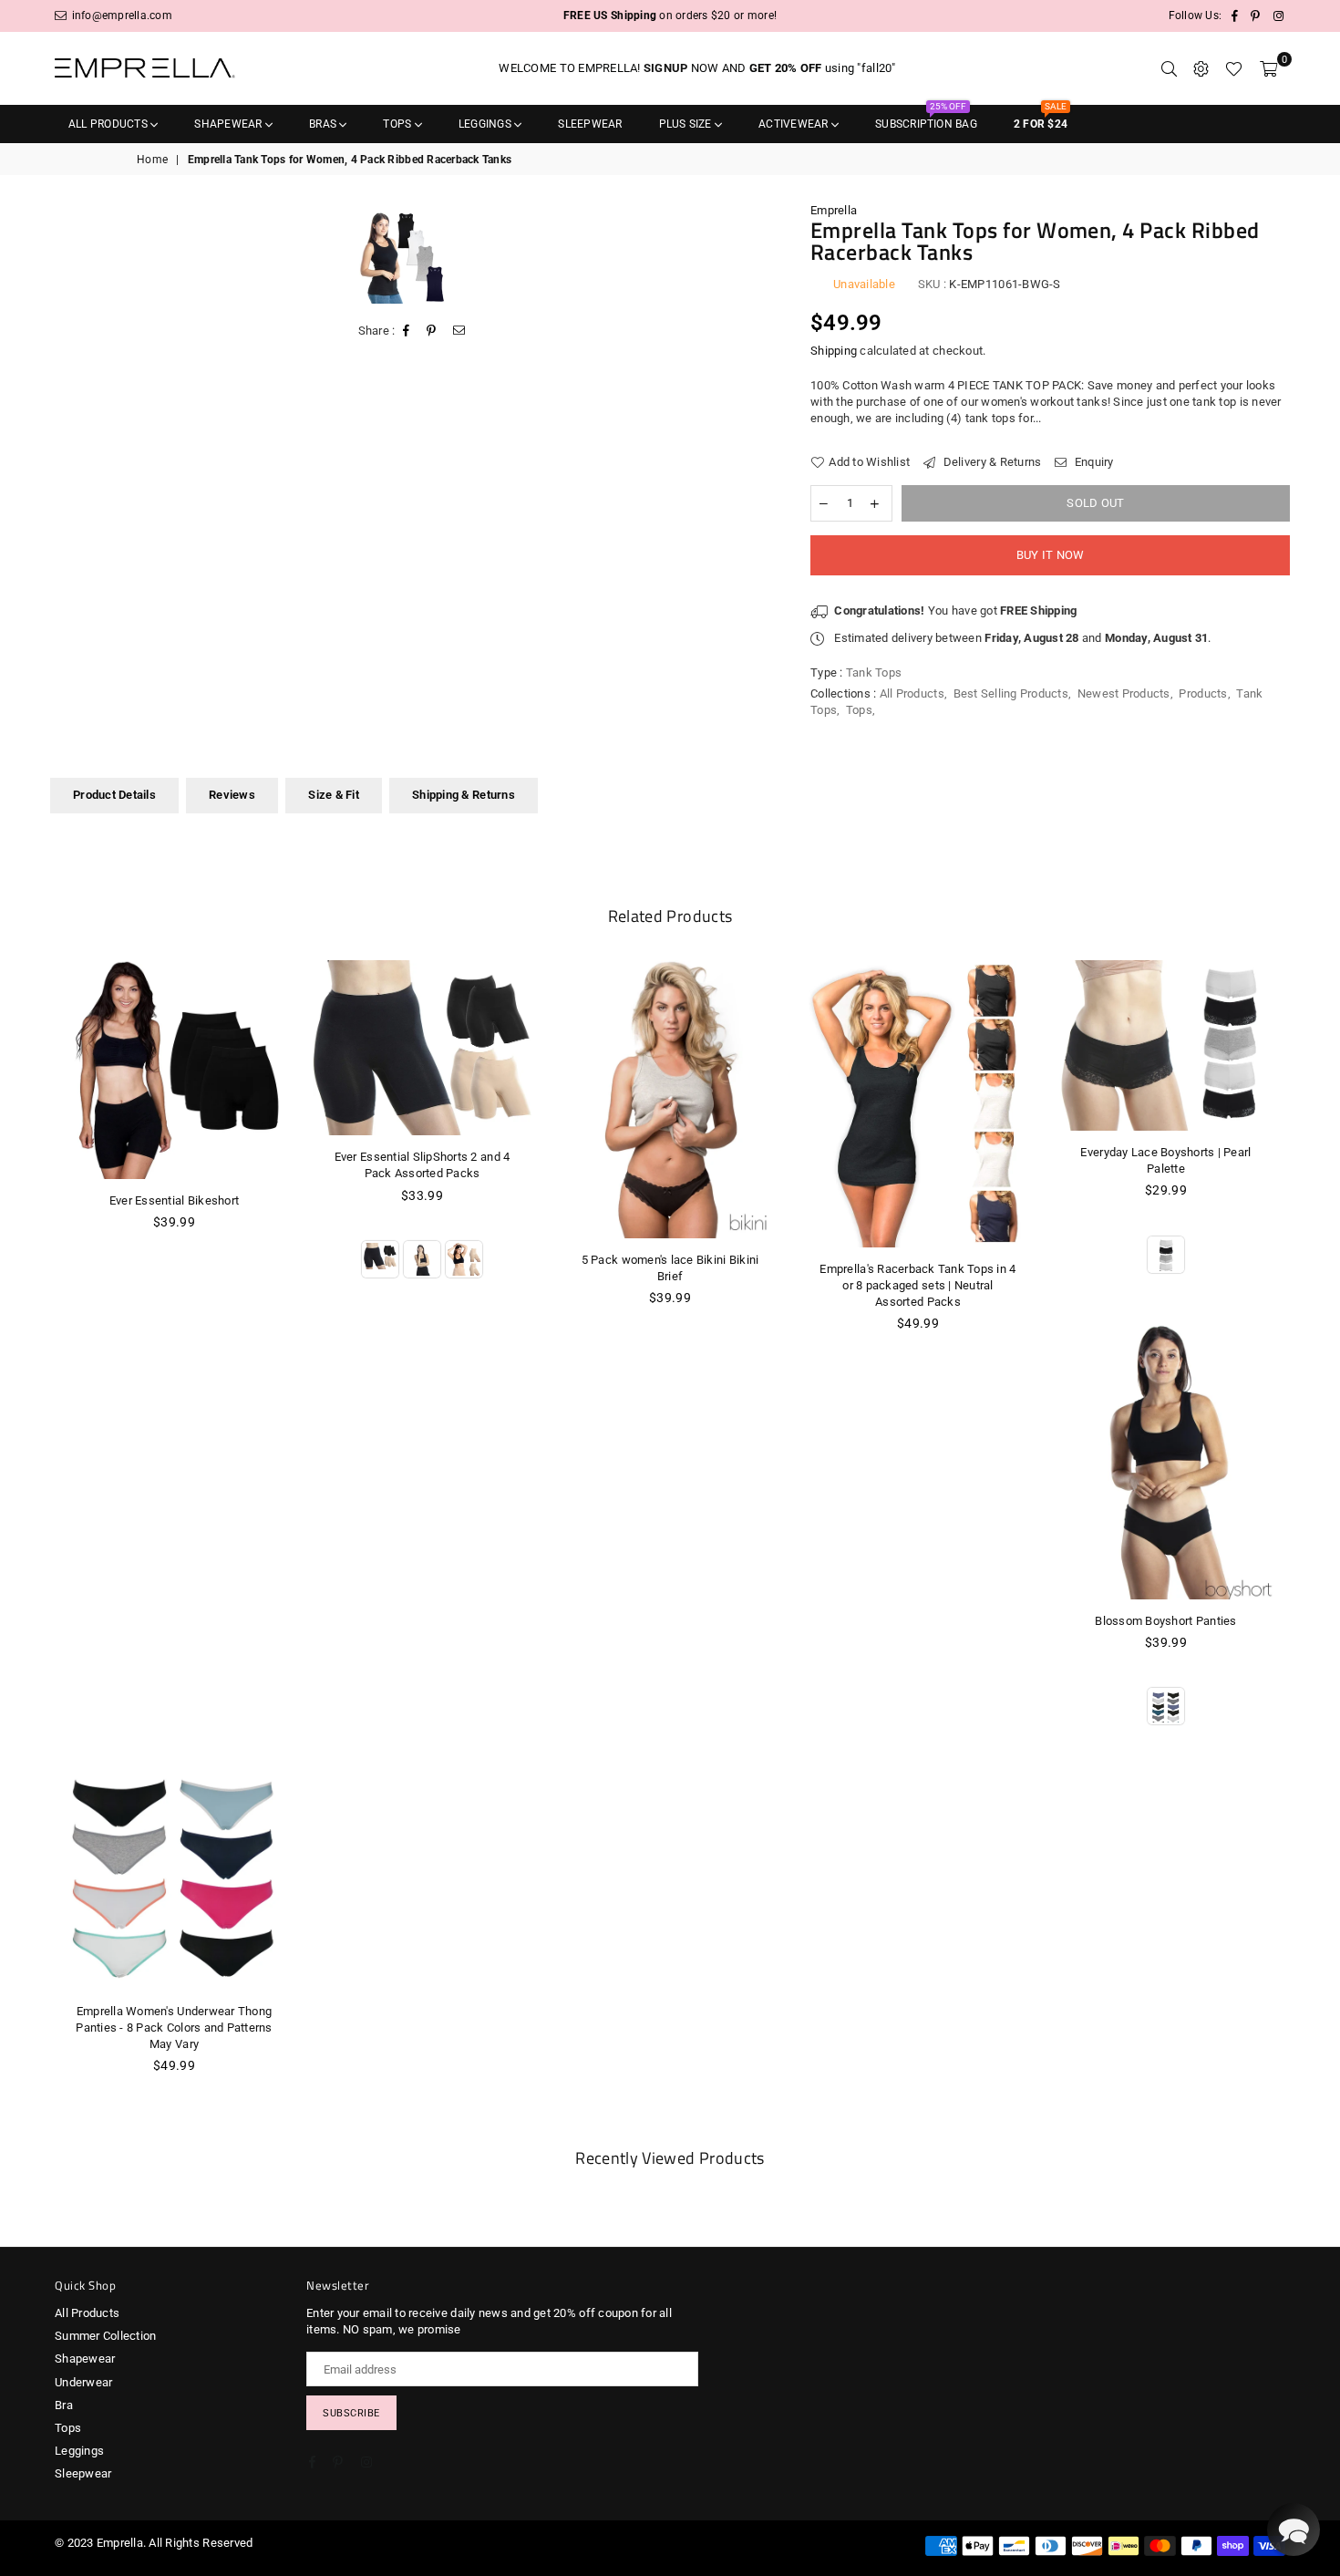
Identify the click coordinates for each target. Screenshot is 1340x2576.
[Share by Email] (459, 331)
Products (1203, 693)
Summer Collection (105, 2336)
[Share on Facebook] (407, 331)
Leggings (486, 124)
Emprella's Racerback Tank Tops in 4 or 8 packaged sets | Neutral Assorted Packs (917, 1285)
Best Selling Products (1011, 693)
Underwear (83, 2382)
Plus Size (687, 124)
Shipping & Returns (464, 795)
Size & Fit (334, 795)
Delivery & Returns (990, 462)
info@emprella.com (120, 16)
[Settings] (1201, 68)
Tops (398, 124)
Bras (324, 124)
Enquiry (1093, 462)
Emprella (834, 210)
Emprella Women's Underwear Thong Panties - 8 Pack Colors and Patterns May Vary (174, 2028)
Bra (64, 2405)
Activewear (795, 124)
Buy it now (1051, 555)
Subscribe (351, 2413)
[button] (1294, 2529)
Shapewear (229, 124)
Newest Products (1124, 693)
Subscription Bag (926, 118)
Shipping (834, 351)
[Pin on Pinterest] (432, 331)
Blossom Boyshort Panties (1165, 1621)
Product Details (114, 795)
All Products (109, 124)
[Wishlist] (1234, 68)
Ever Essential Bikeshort (174, 1200)
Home (152, 160)
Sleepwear (590, 124)
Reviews (232, 795)
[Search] (1169, 68)
